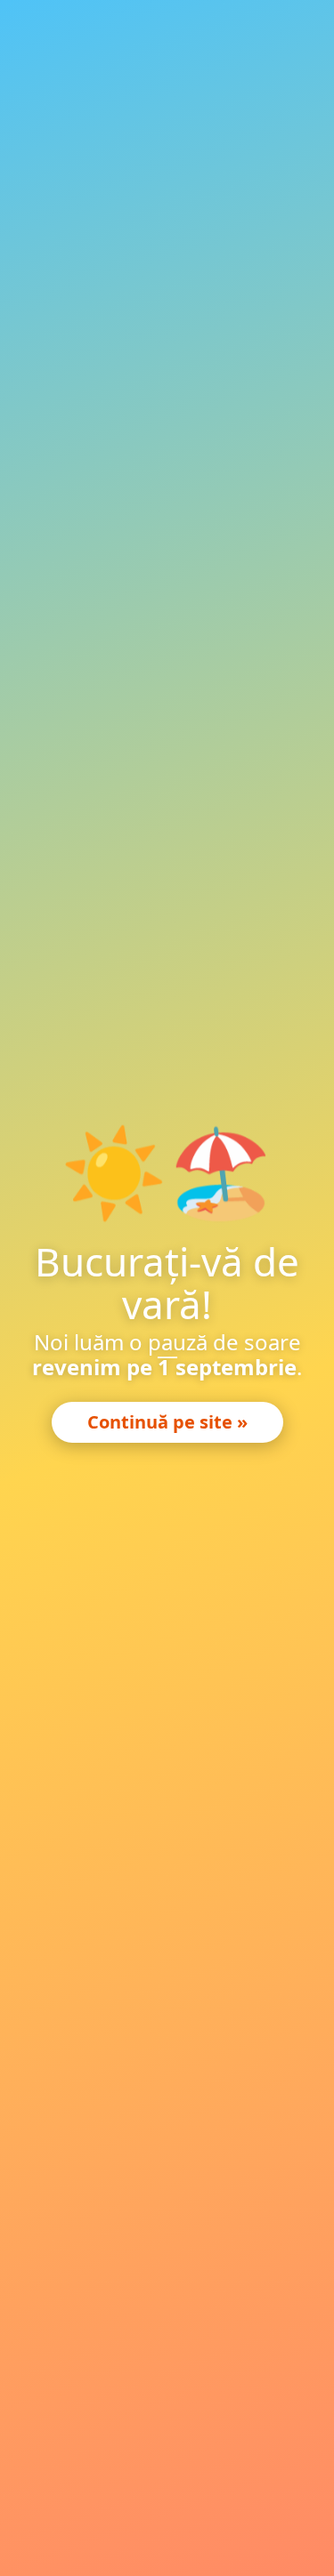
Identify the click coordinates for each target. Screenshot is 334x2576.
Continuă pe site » (167, 1422)
